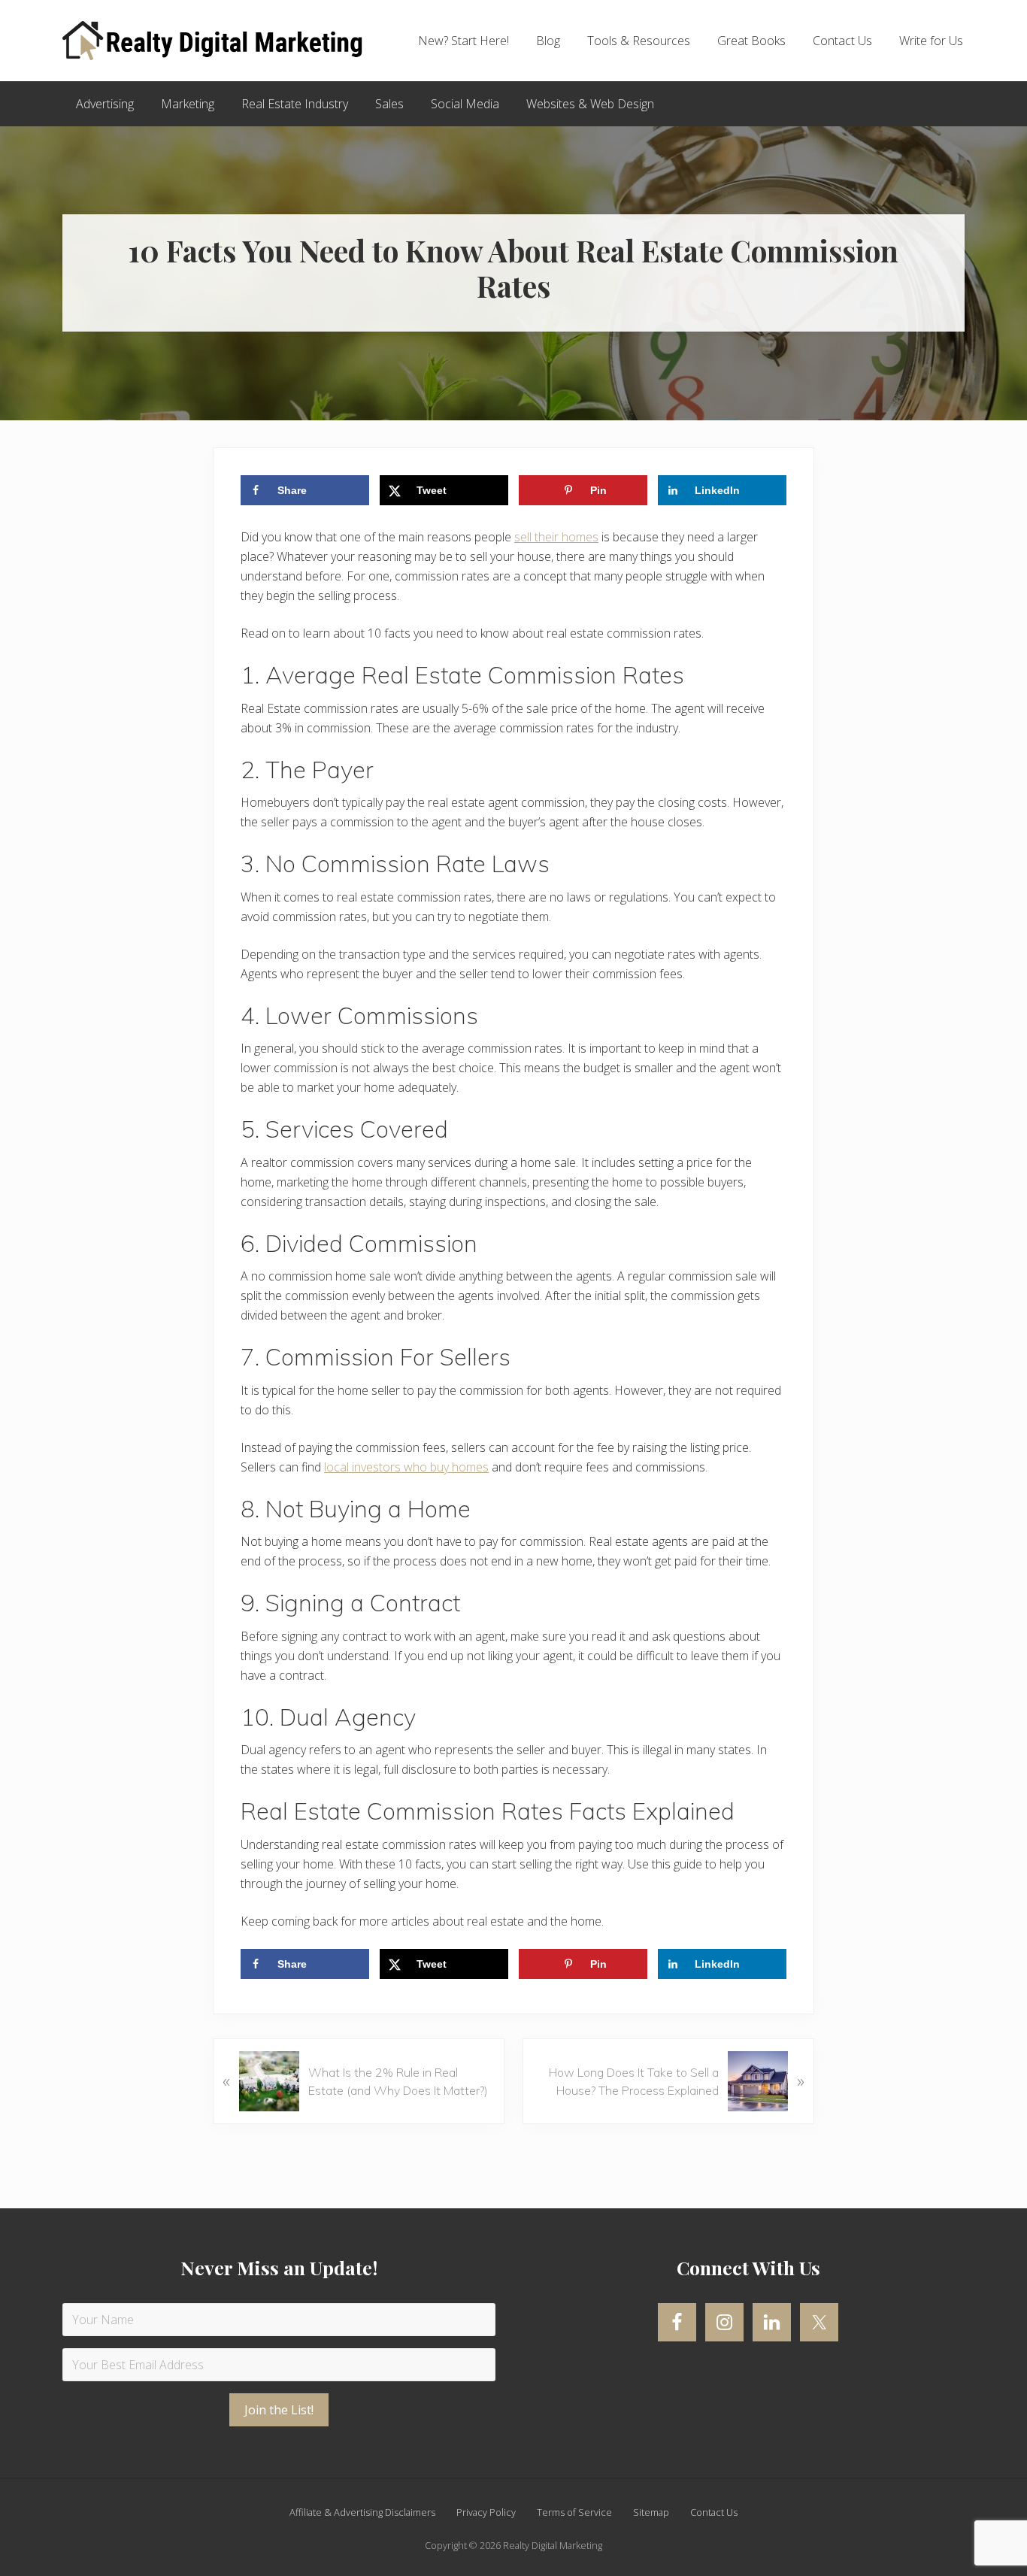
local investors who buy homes (406, 1467)
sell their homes (556, 537)
